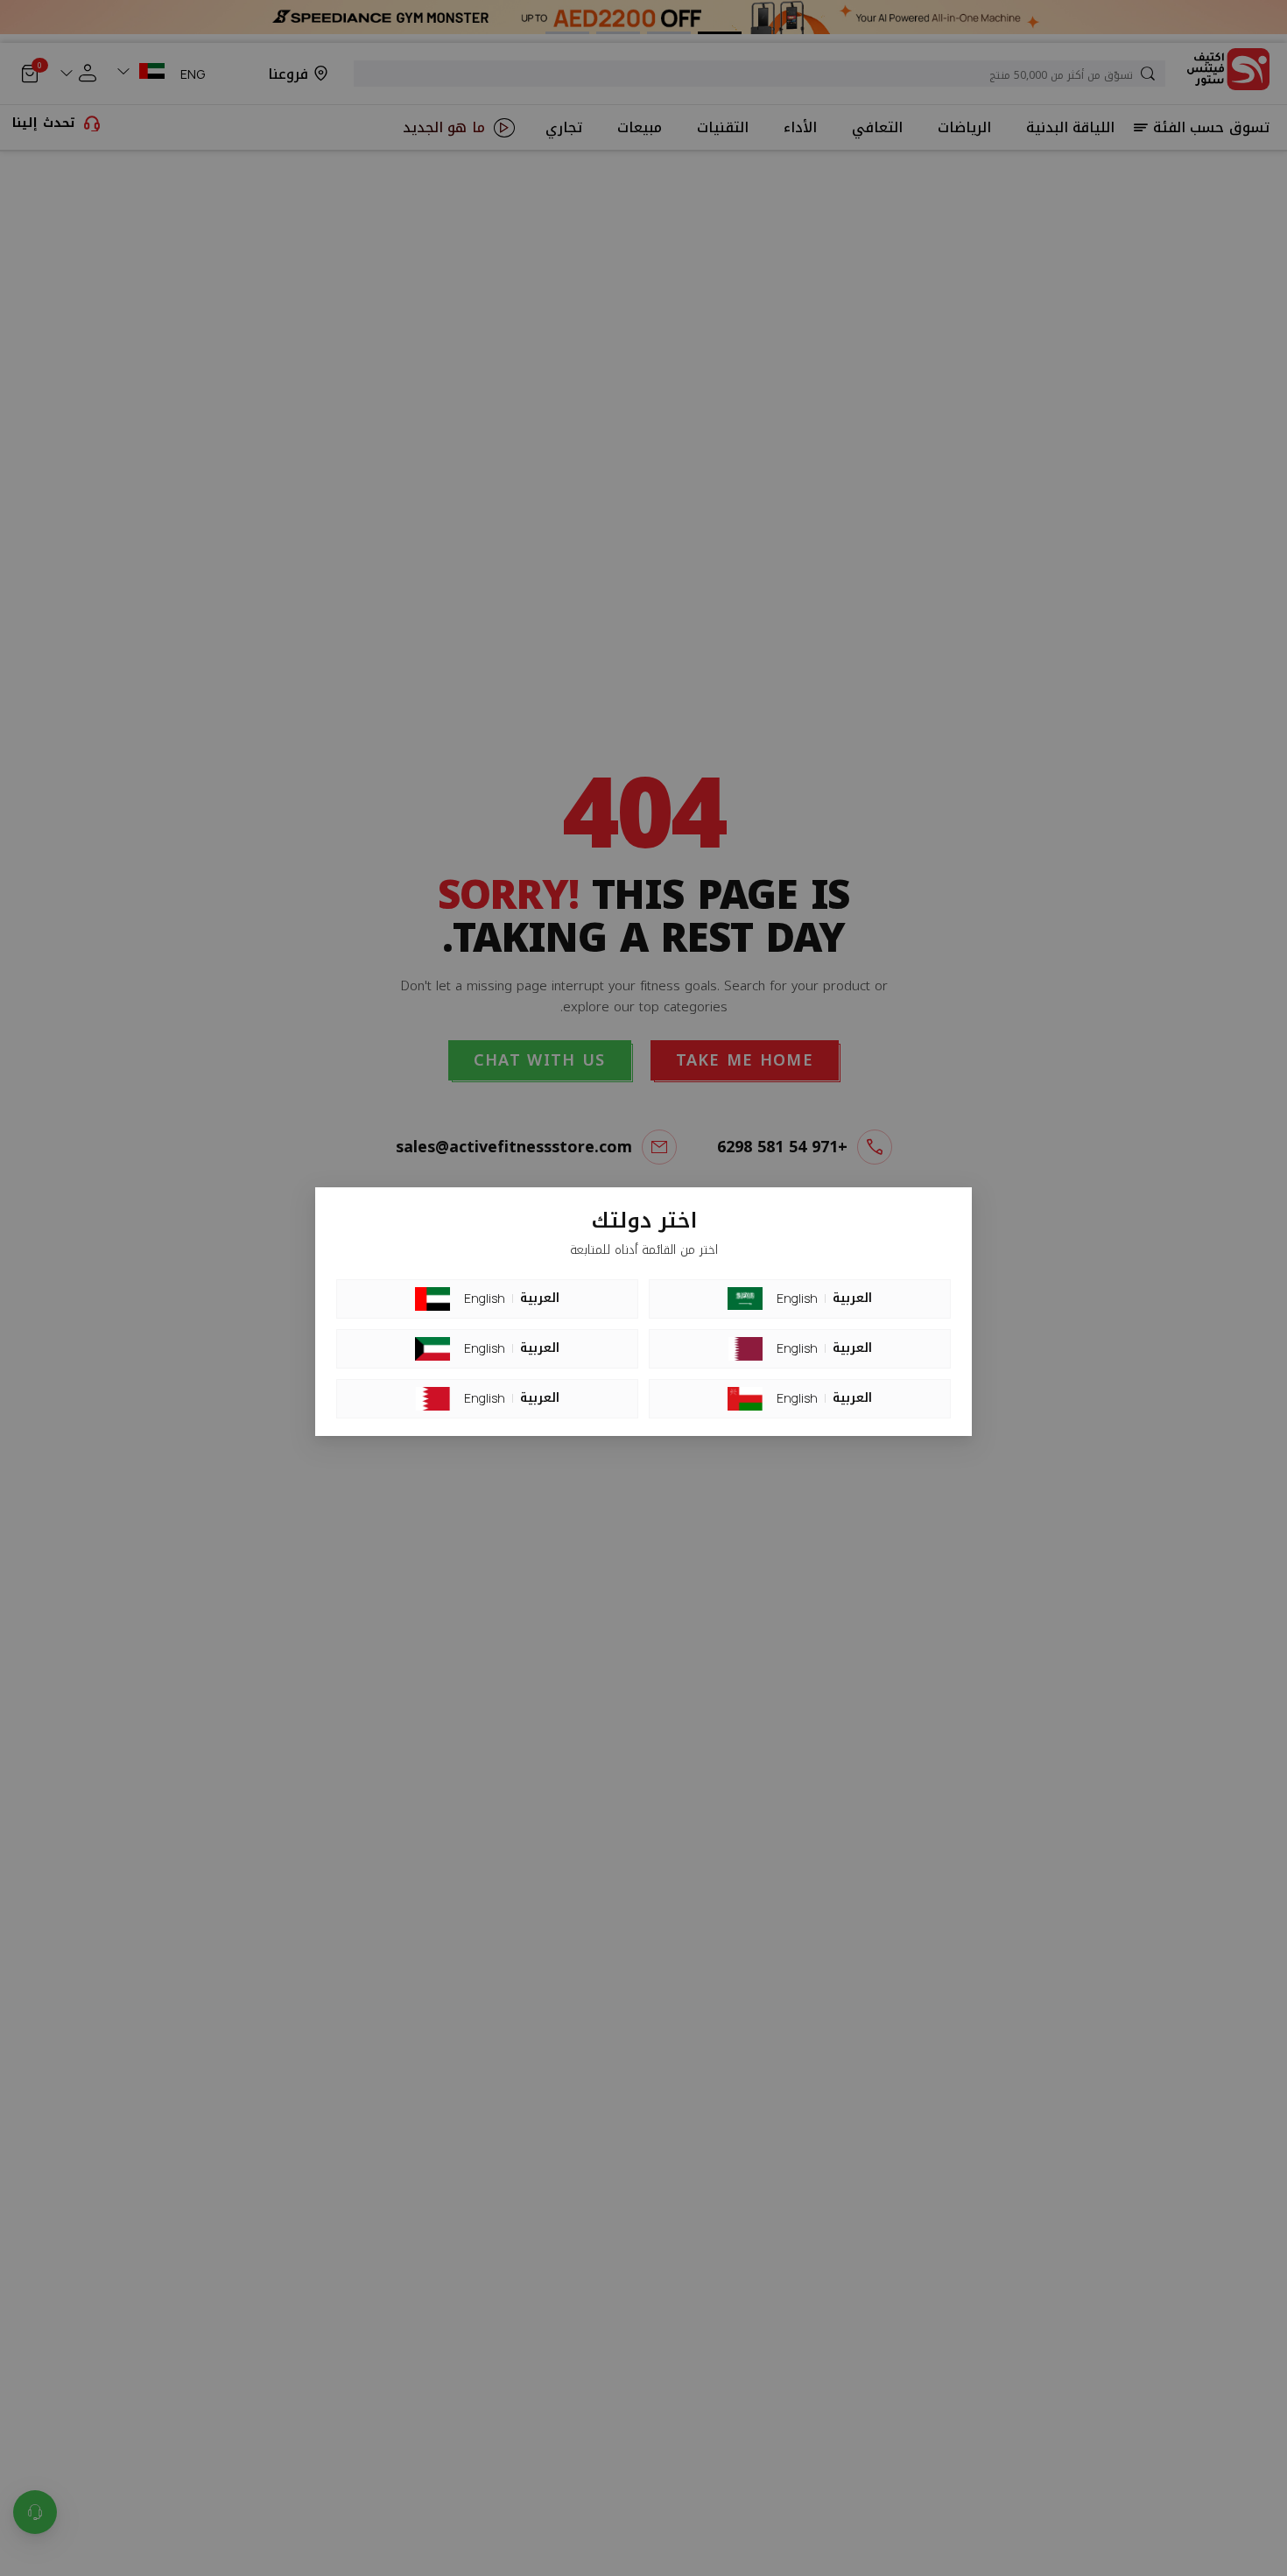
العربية (540, 1299)
